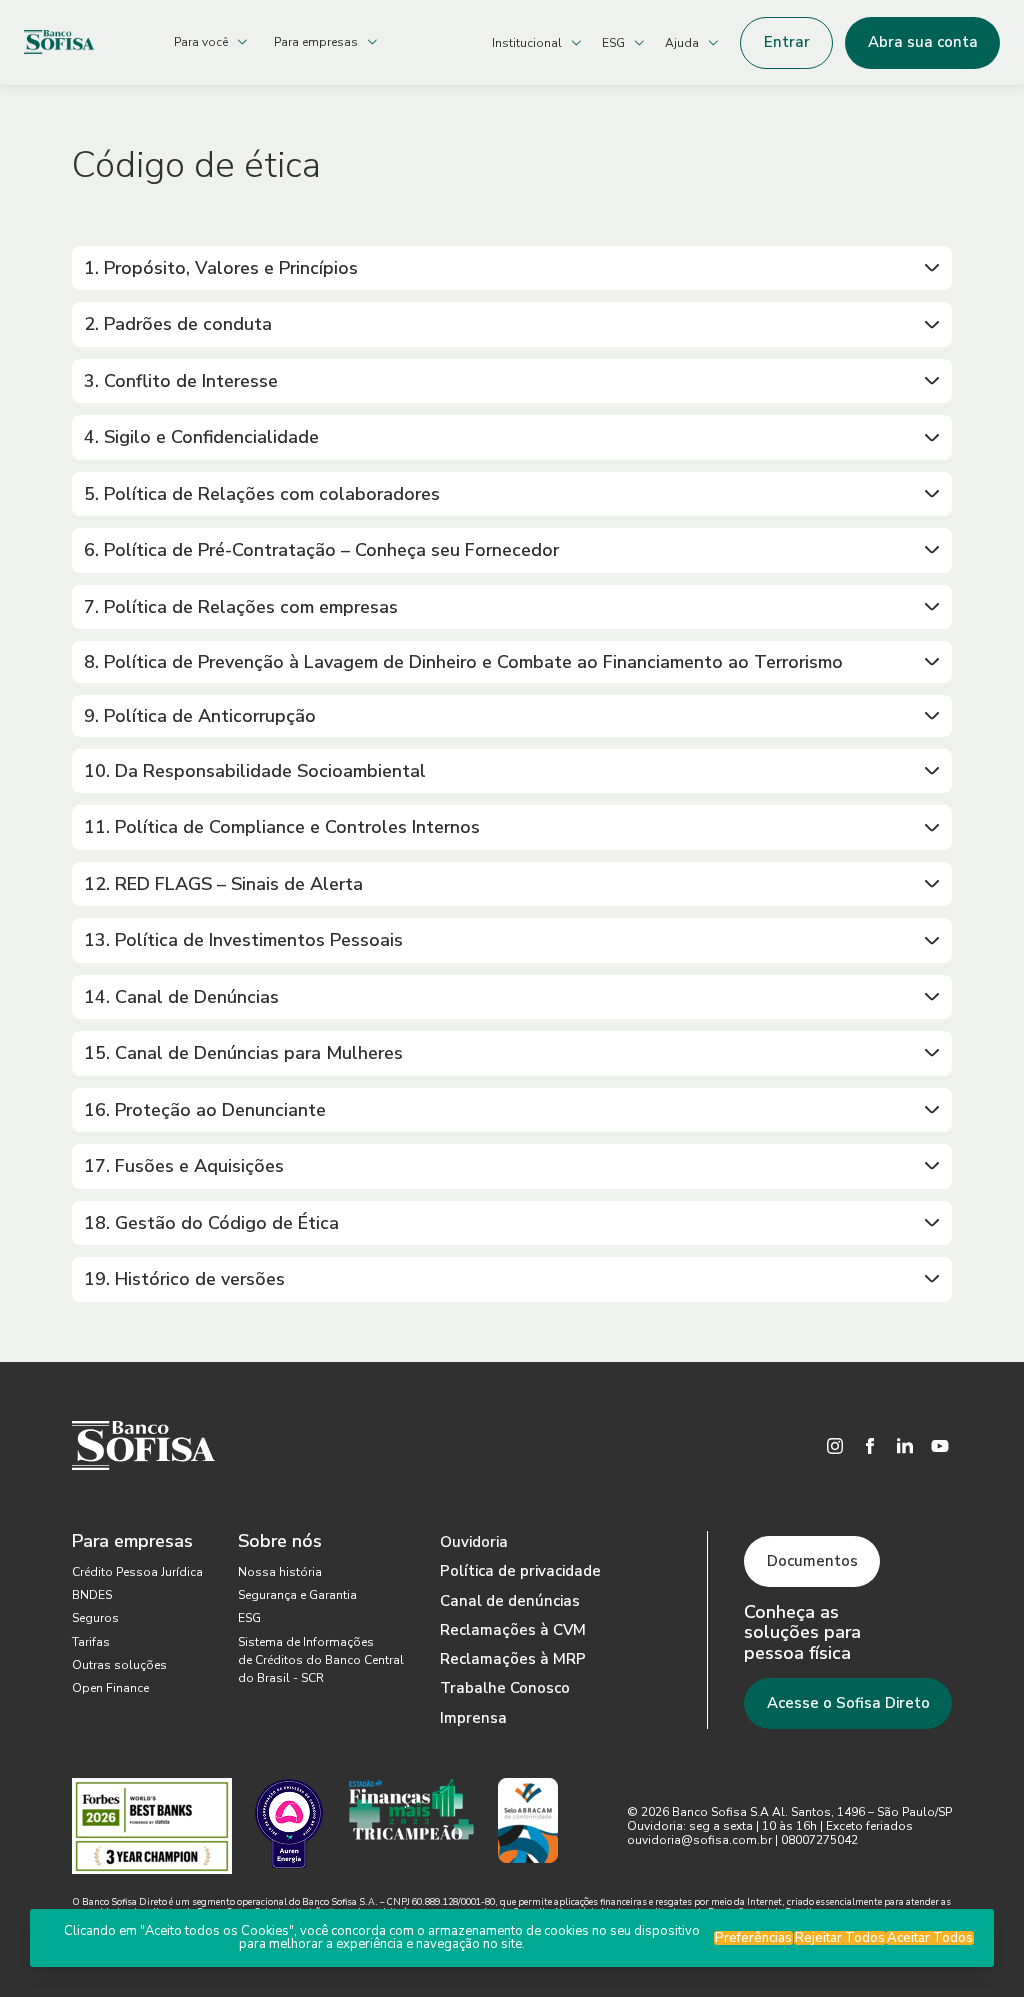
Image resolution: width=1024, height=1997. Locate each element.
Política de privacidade (520, 1571)
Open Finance (110, 1688)
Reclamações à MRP (513, 1659)
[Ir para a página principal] (84, 42)
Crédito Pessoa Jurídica (137, 1572)
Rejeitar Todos (840, 1938)
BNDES (92, 1595)
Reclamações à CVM (513, 1630)
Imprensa (473, 1718)
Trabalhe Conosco (505, 1688)
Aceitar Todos (930, 1938)
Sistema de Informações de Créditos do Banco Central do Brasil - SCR (321, 1660)
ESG (249, 1618)
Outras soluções (119, 1665)
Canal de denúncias (510, 1601)
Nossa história (280, 1572)
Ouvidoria (474, 1542)
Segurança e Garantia (297, 1595)
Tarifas (91, 1642)
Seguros (95, 1618)
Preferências (753, 1938)
